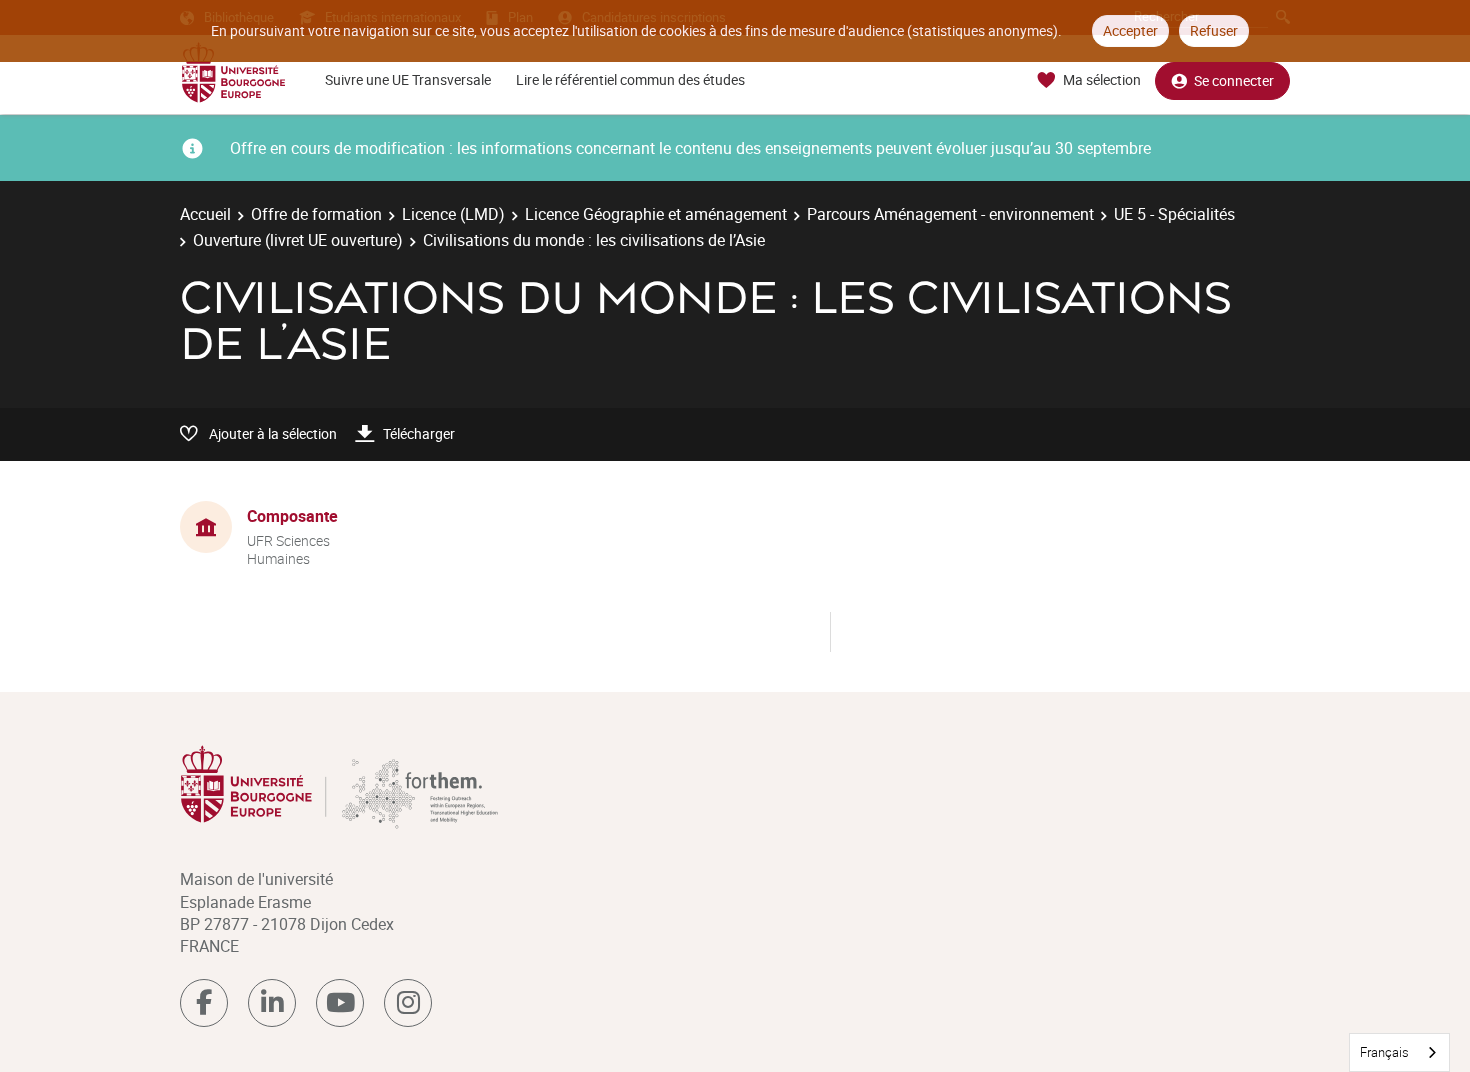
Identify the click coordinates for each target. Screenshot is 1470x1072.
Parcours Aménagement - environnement (950, 214)
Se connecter (1234, 80)
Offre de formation (316, 214)
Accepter (1130, 30)
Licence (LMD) (453, 214)
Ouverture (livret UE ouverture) (298, 240)
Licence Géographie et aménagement (656, 214)
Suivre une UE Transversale (408, 79)
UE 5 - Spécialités (1174, 214)
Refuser (1214, 30)
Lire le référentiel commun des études (630, 79)
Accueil (205, 214)
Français (1384, 1052)
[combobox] (1399, 1052)
